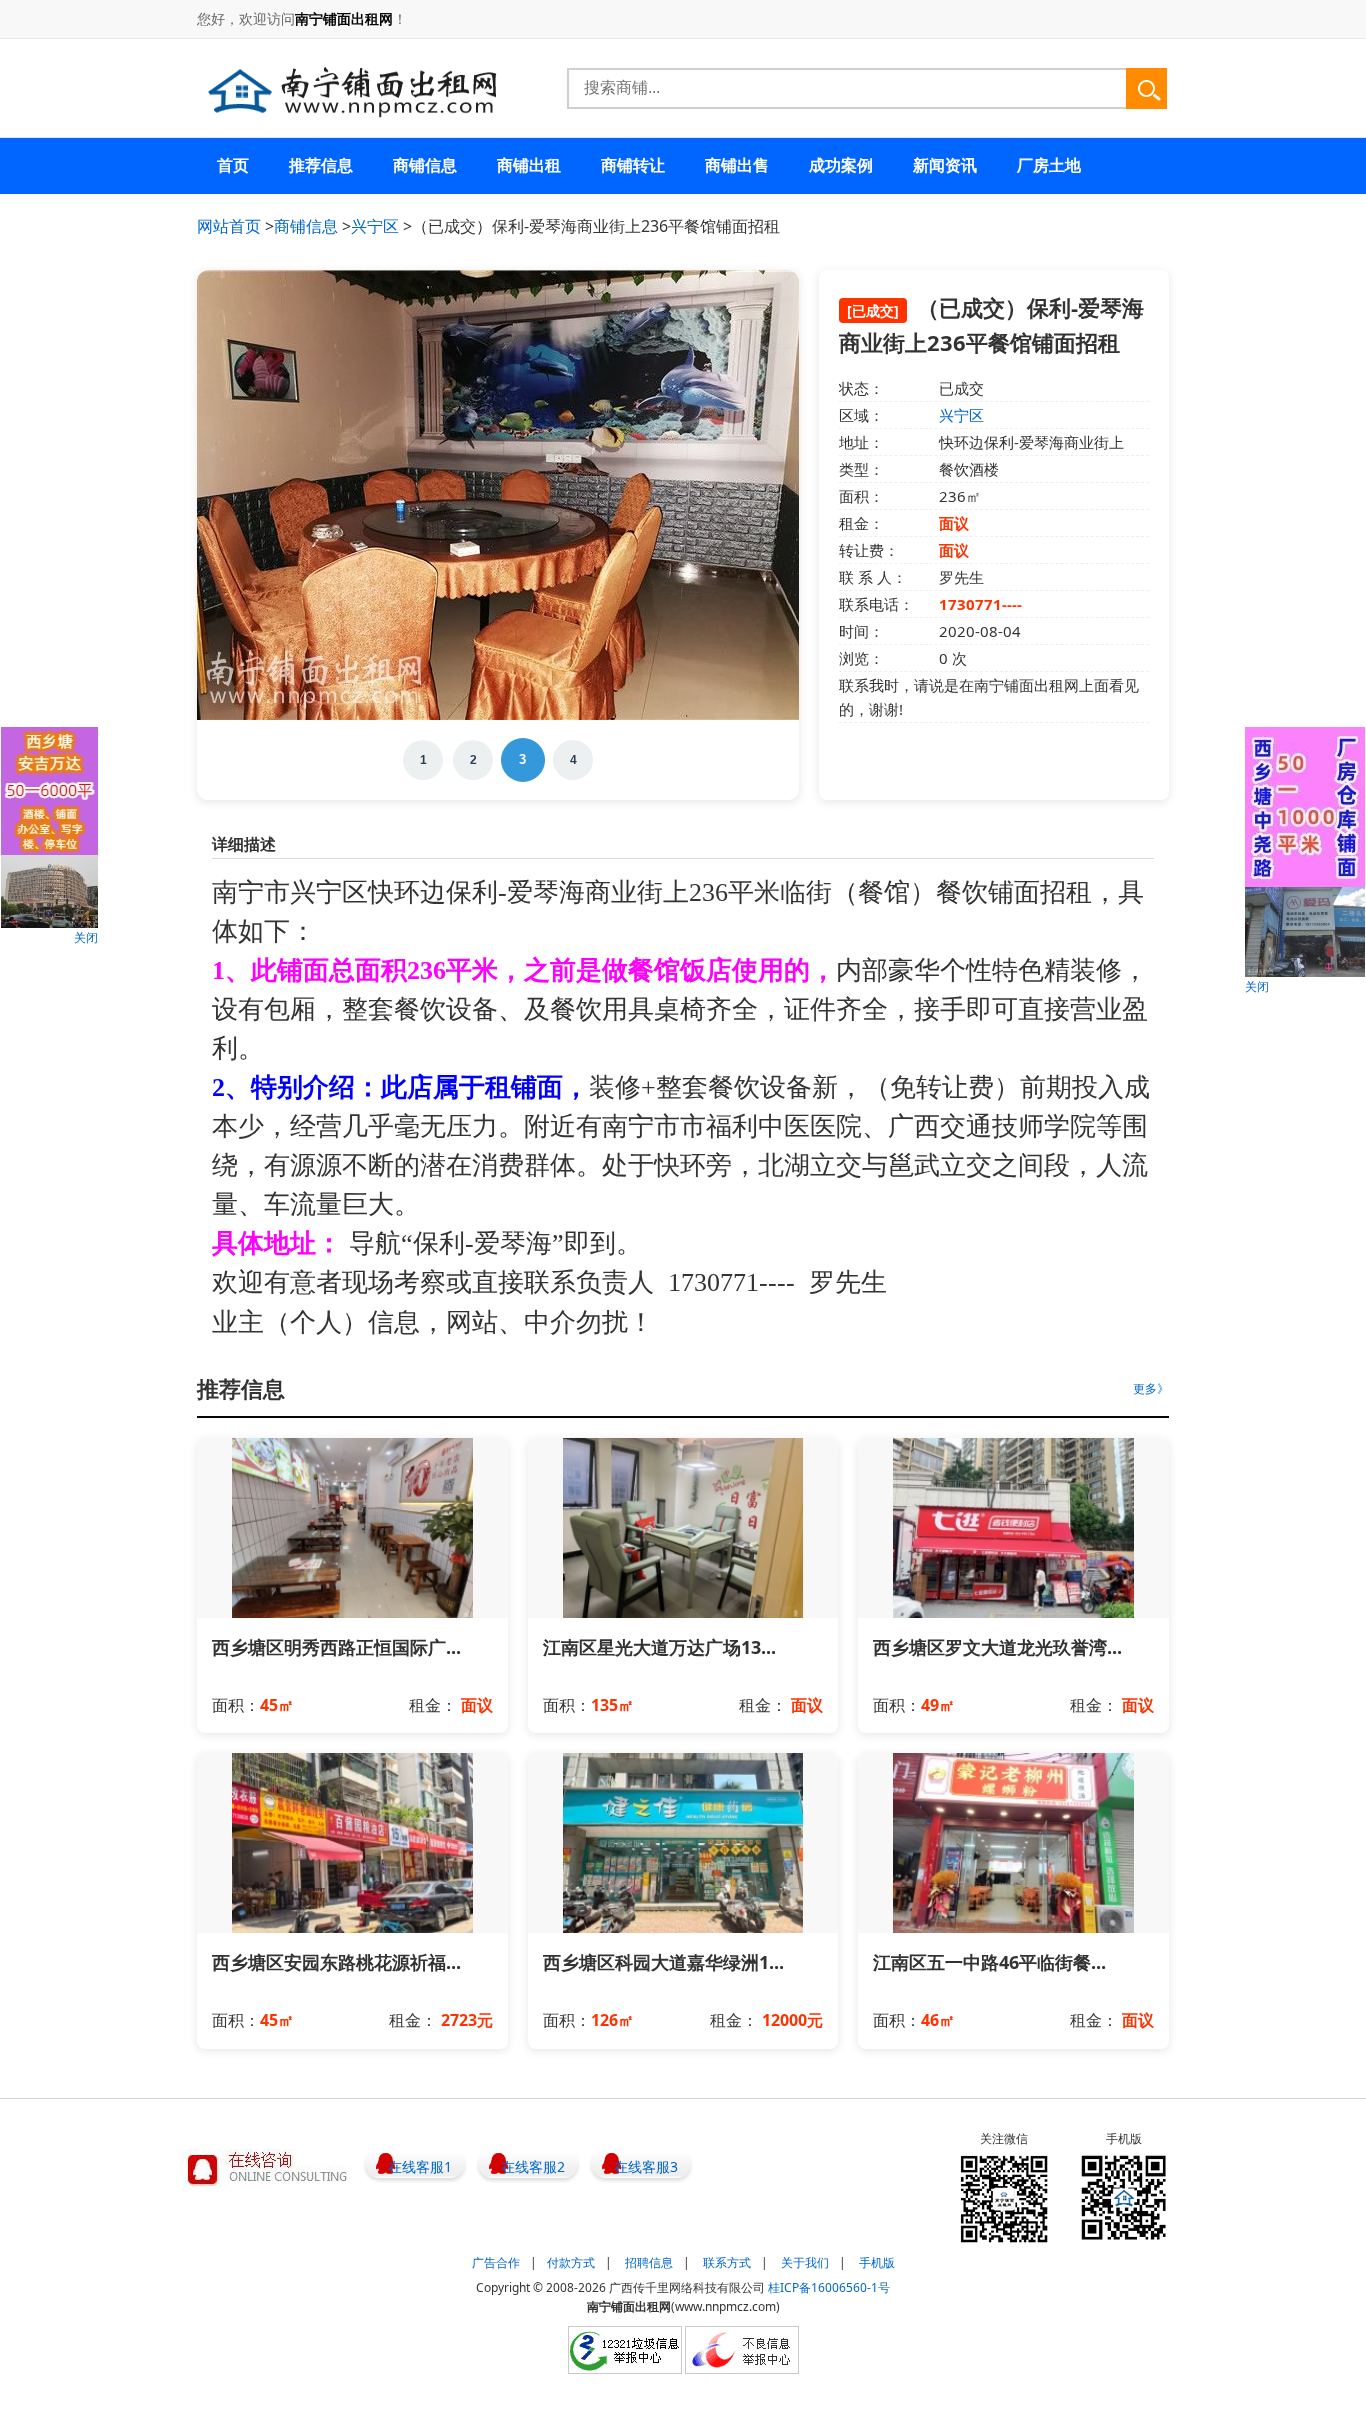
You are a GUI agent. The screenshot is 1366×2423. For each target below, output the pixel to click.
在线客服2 (533, 2166)
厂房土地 (1049, 165)
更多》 (1151, 1388)
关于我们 (805, 2262)
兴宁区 (375, 226)
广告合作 (496, 2262)
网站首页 (229, 226)
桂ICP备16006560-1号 (829, 2287)
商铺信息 (306, 226)
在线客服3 (646, 2166)
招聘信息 (649, 2262)
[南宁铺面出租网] (352, 91)
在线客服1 (420, 2166)
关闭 (86, 937)
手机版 (877, 2262)
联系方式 (727, 2262)
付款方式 (571, 2262)
